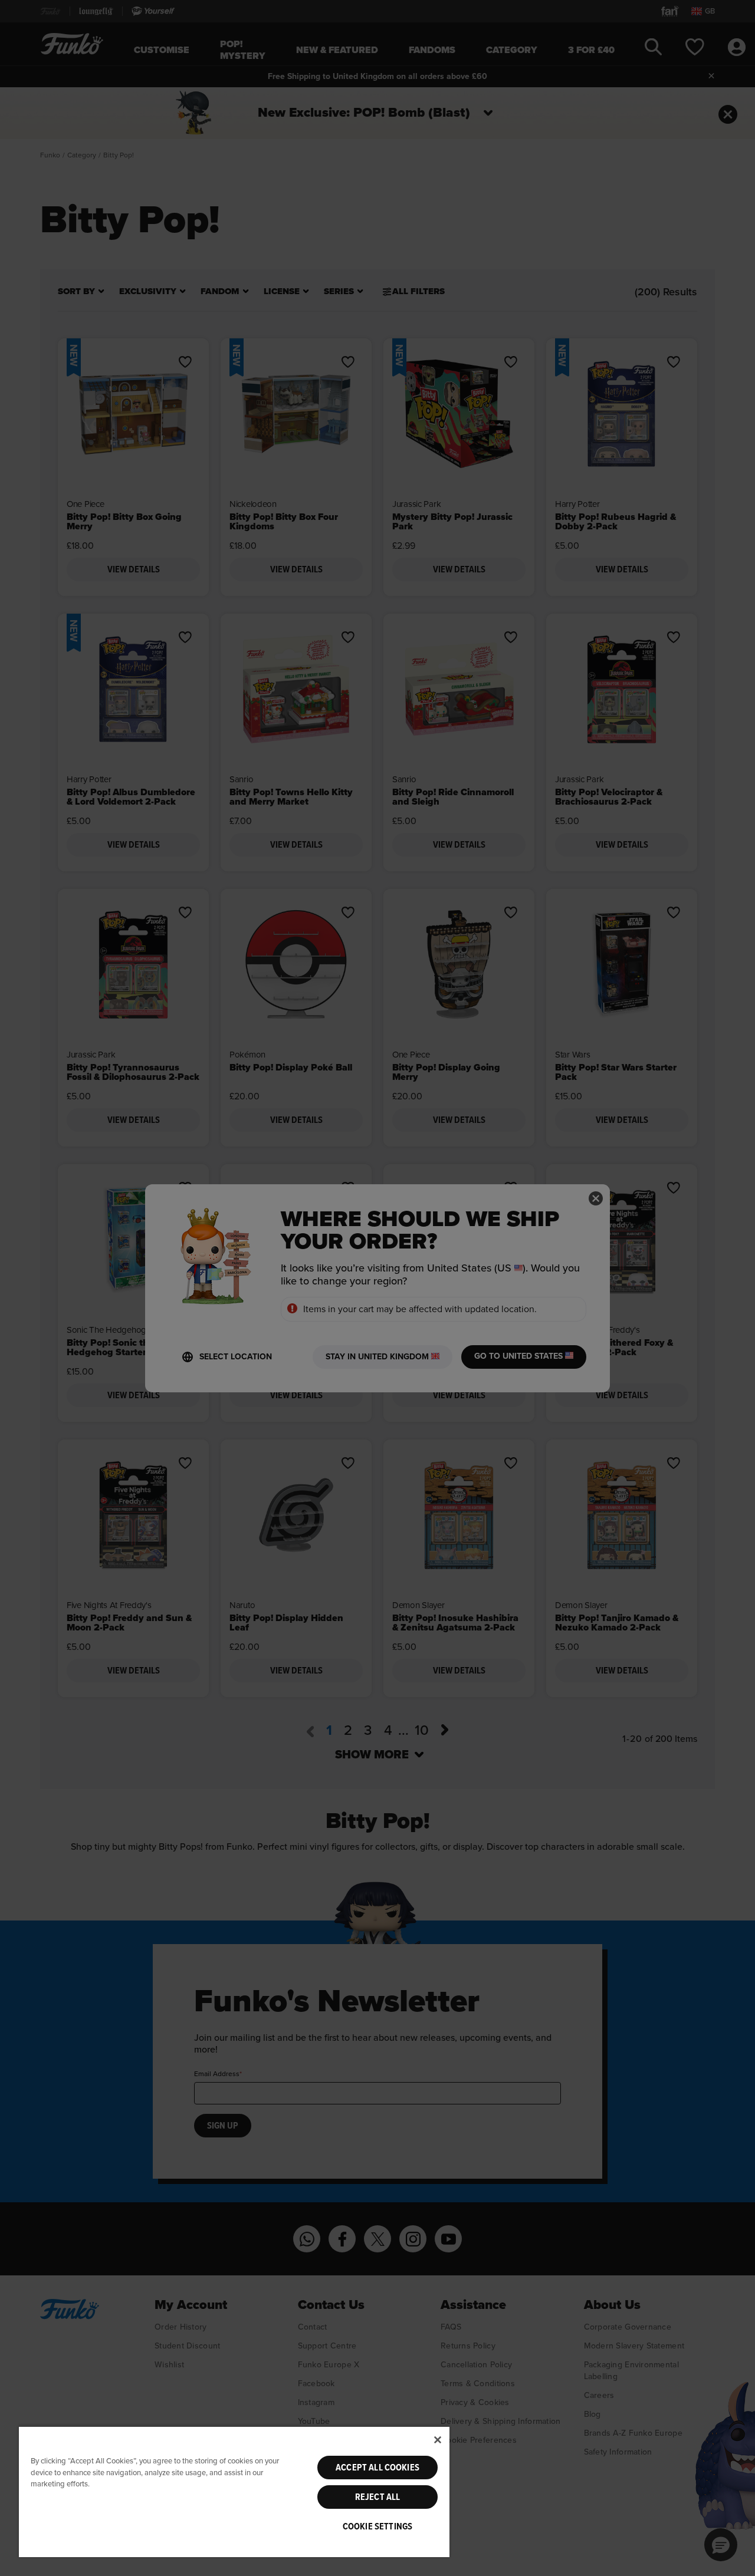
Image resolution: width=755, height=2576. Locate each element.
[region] (234, 2491)
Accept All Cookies (377, 2468)
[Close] (438, 2440)
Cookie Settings (377, 2526)
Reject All (378, 2497)
